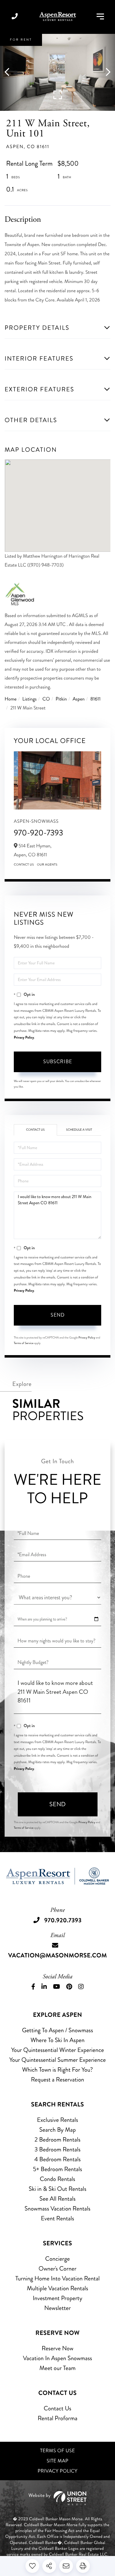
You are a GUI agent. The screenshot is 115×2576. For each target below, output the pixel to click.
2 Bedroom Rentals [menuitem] (58, 2140)
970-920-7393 (38, 833)
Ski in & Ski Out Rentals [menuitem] (57, 2189)
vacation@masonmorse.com (57, 1955)
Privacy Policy (24, 1037)
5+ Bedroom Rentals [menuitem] (57, 2169)
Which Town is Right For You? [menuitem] (57, 2070)
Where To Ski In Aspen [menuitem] (57, 2040)
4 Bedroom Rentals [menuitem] (57, 2159)
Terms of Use (58, 2451)
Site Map (57, 2461)
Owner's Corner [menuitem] (57, 2269)
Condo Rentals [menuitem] (57, 2179)
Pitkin (61, 699)
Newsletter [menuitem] (57, 2308)
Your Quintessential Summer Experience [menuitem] (57, 2060)
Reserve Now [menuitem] (57, 2348)
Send (58, 1315)
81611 (96, 699)
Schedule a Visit (79, 1130)
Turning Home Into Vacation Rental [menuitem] (57, 2278)
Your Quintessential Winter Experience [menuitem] (57, 2050)
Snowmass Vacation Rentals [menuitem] (57, 2209)
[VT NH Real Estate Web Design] (57, 2498)
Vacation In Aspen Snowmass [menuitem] (57, 2358)
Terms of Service (24, 1343)
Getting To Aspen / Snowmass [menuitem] (58, 2030)
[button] (10, 72)
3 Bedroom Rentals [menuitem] (57, 2149)
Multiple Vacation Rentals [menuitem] (58, 2288)
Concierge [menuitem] (57, 2259)
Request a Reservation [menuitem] (58, 2079)
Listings (30, 699)
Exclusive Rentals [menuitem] (57, 2120)
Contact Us (24, 865)
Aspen (79, 699)
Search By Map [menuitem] (57, 2130)
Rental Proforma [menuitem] (58, 2418)
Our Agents (47, 865)
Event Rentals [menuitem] (57, 2218)
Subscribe (58, 1062)
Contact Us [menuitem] (58, 2408)
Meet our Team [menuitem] (57, 2368)
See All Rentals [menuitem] (58, 2199)
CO (46, 699)
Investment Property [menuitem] (58, 2298)
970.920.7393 (15, 17)
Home (11, 699)
